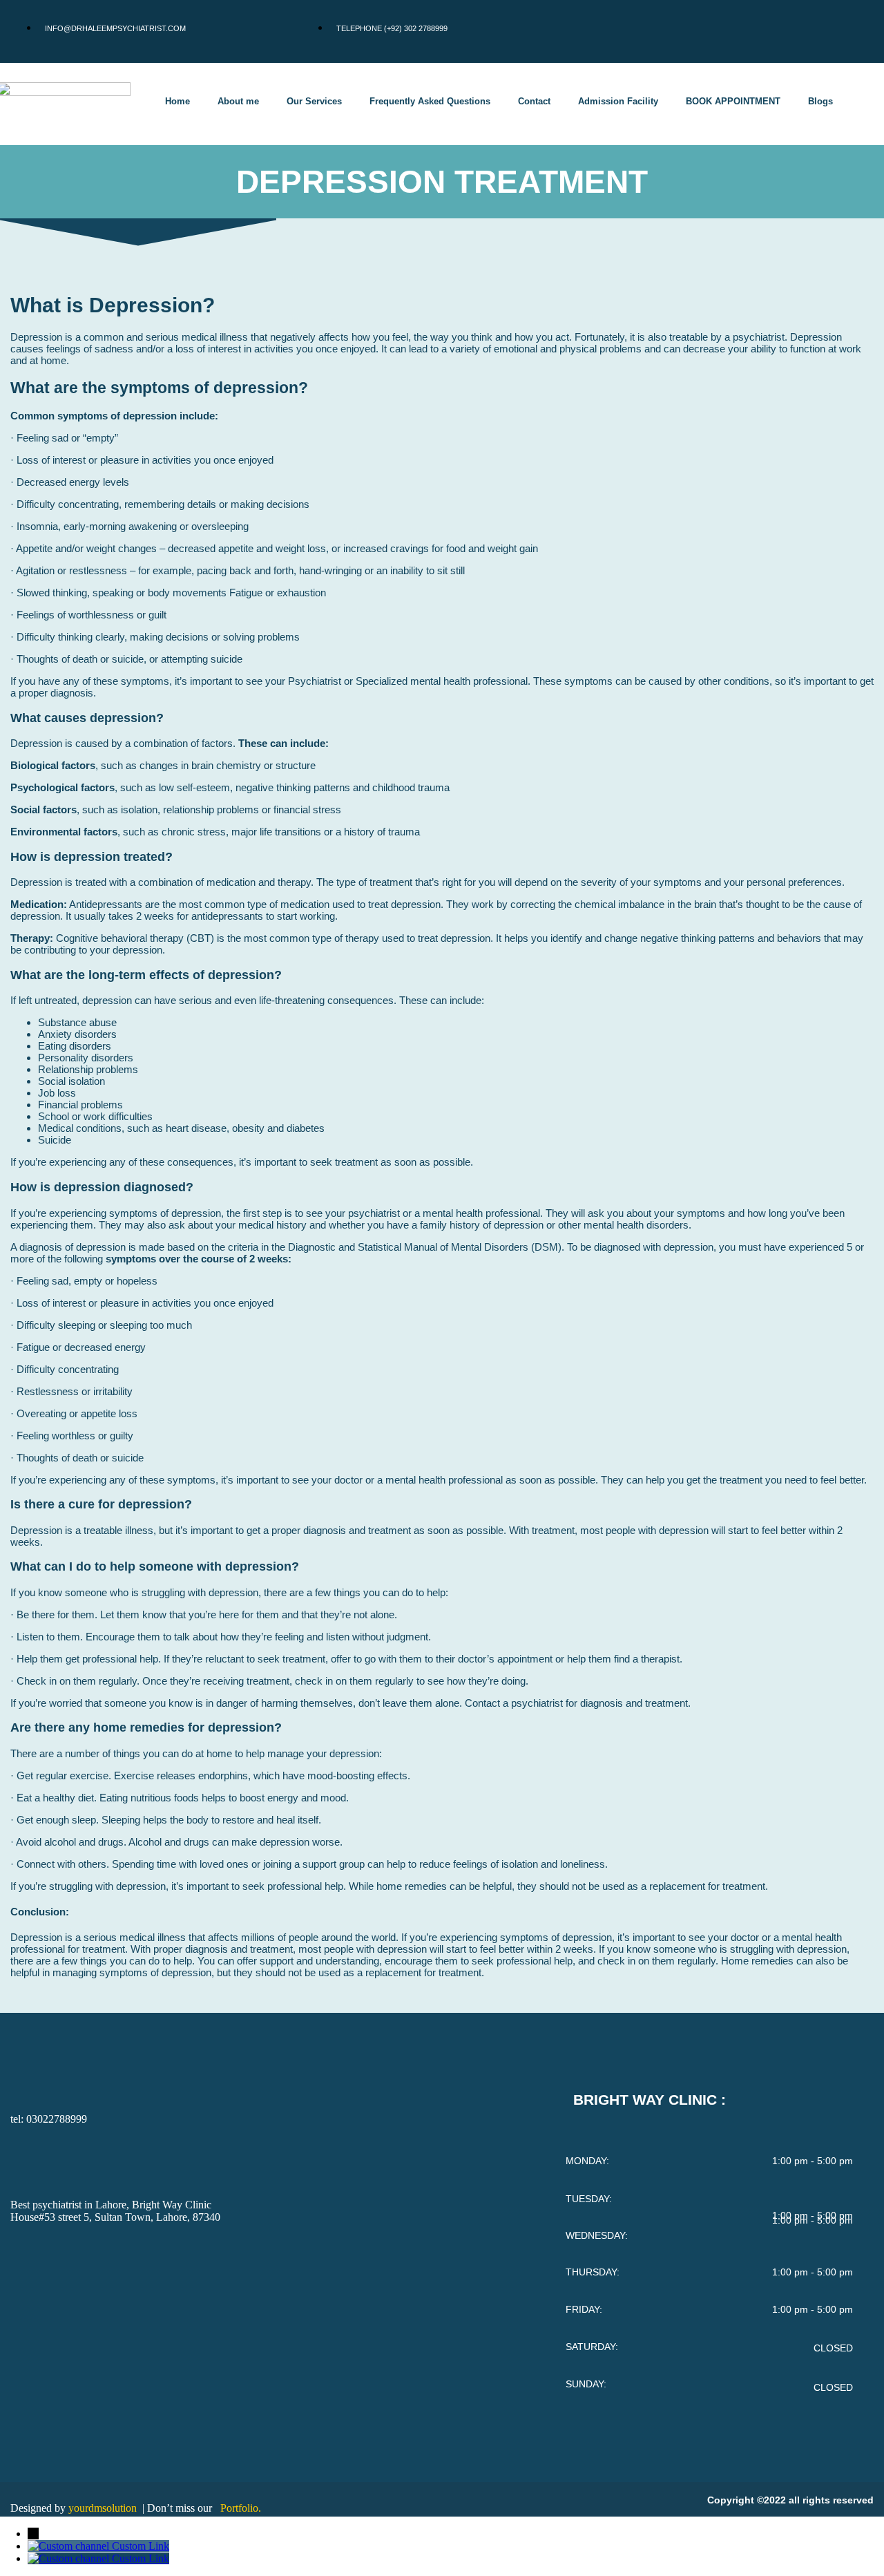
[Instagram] (810, 30)
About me (238, 101)
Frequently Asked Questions (430, 101)
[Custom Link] (70, 2546)
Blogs (820, 101)
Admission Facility (618, 101)
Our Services (314, 101)
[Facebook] (769, 30)
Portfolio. (241, 2508)
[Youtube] (851, 30)
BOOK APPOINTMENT (733, 101)
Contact (534, 101)
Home (177, 101)
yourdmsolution (104, 2508)
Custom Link (141, 2546)
